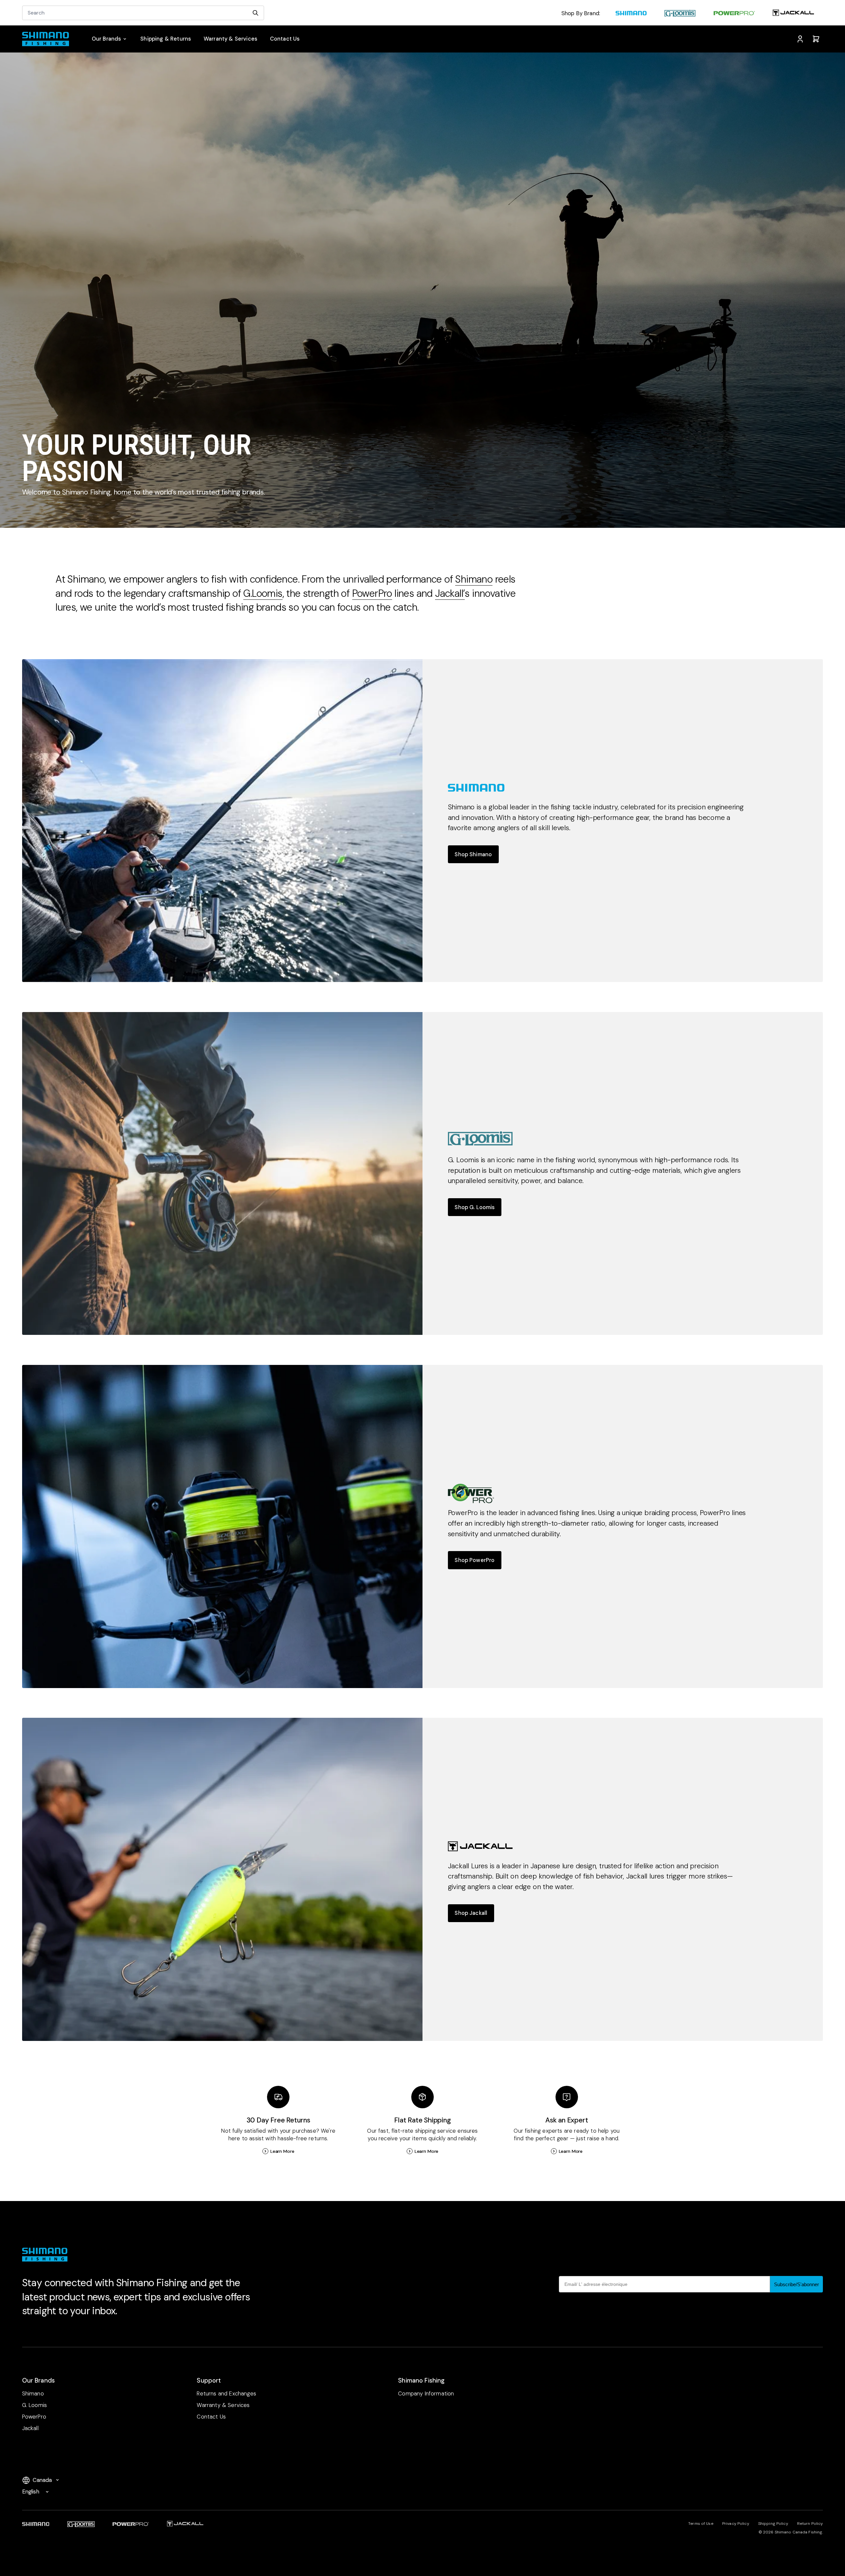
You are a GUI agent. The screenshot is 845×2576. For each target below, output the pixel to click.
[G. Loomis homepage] (680, 14)
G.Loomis (263, 593)
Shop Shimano (473, 854)
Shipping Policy (773, 2524)
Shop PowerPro (474, 1560)
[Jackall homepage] (793, 14)
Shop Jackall (471, 1913)
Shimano (474, 579)
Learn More (282, 2151)
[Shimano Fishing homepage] (49, 39)
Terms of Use (701, 2524)
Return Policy (810, 2524)
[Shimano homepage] (631, 14)
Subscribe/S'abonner (796, 2284)
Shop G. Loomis (474, 1207)
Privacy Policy (736, 2524)
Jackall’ (450, 593)
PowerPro (372, 593)
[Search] (255, 13)
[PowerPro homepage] (734, 14)
